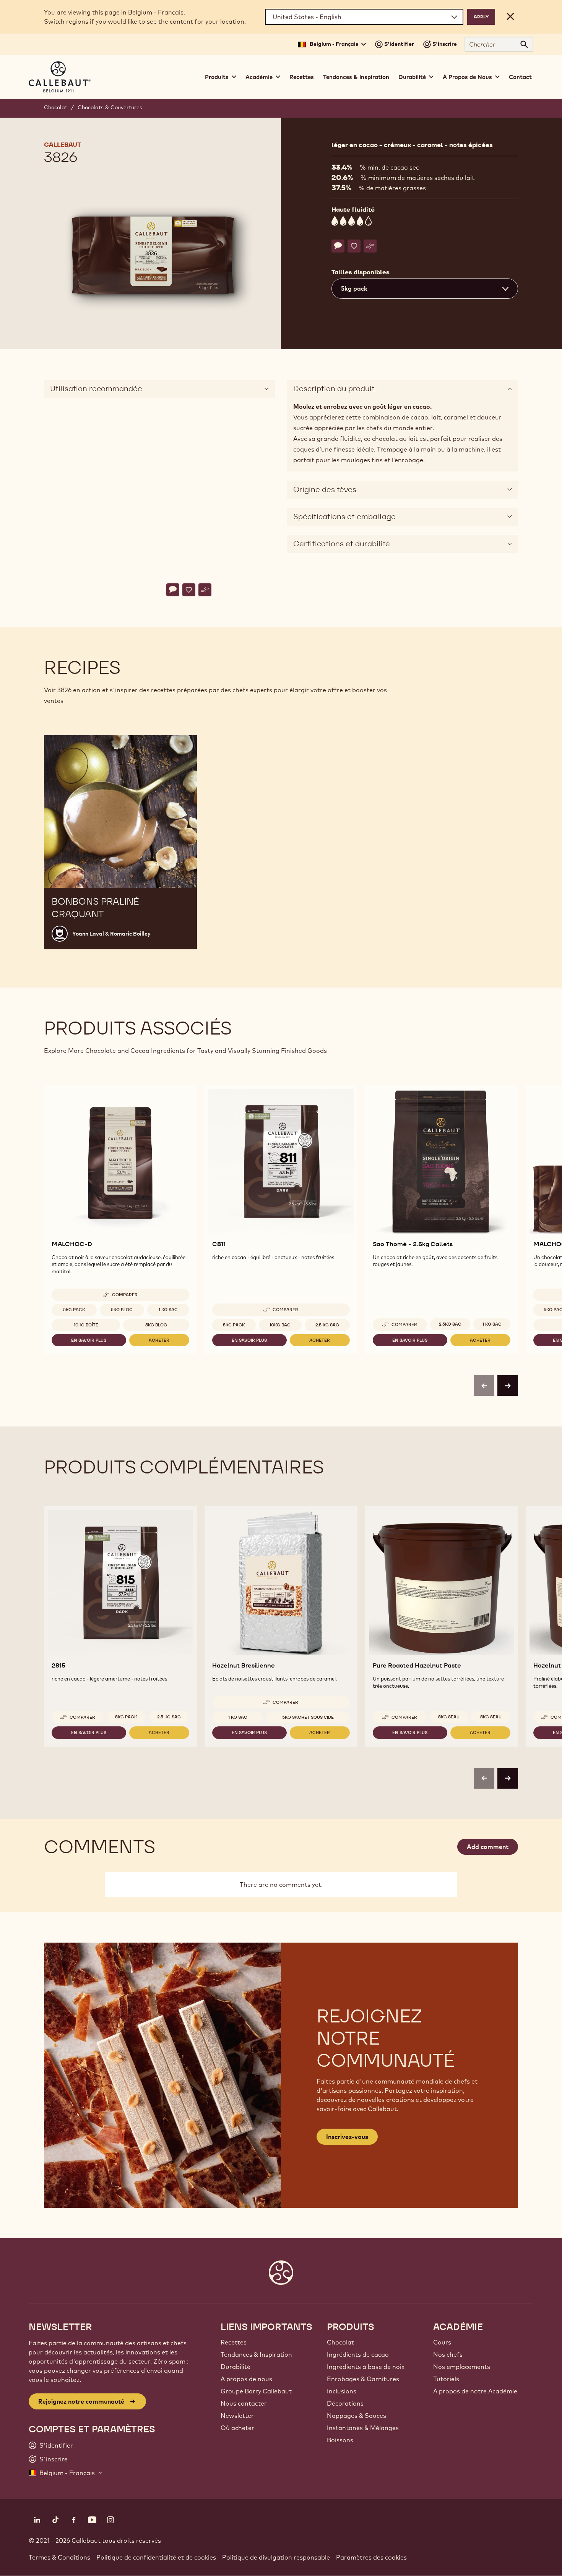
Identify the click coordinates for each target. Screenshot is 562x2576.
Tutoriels (446, 2379)
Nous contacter (244, 2403)
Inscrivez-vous (347, 2137)
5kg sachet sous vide (308, 1717)
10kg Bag (280, 1325)
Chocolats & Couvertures (110, 107)
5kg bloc (122, 1310)
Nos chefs (448, 2354)
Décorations (345, 2403)
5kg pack (74, 1310)
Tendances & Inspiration (356, 77)
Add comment (488, 1847)
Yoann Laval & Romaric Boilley (111, 934)
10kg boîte (86, 1325)
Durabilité (236, 2367)
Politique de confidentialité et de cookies (156, 2557)
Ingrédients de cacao (358, 2354)
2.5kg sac (450, 1324)
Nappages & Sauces (357, 2416)
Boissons (340, 2440)
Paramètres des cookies (371, 2557)
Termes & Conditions (59, 2557)
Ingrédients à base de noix (366, 2367)
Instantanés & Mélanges (363, 2428)
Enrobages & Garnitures (363, 2379)
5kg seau (449, 1717)
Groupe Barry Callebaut (256, 2391)
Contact (520, 77)
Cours (442, 2342)
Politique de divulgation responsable (276, 2557)
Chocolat (56, 107)
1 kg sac (168, 1310)
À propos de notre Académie (475, 2391)
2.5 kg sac (327, 1325)
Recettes (302, 77)
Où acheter (237, 2428)
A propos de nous (246, 2379)
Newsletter (237, 2416)
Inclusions (342, 2391)
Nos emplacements (462, 2367)
